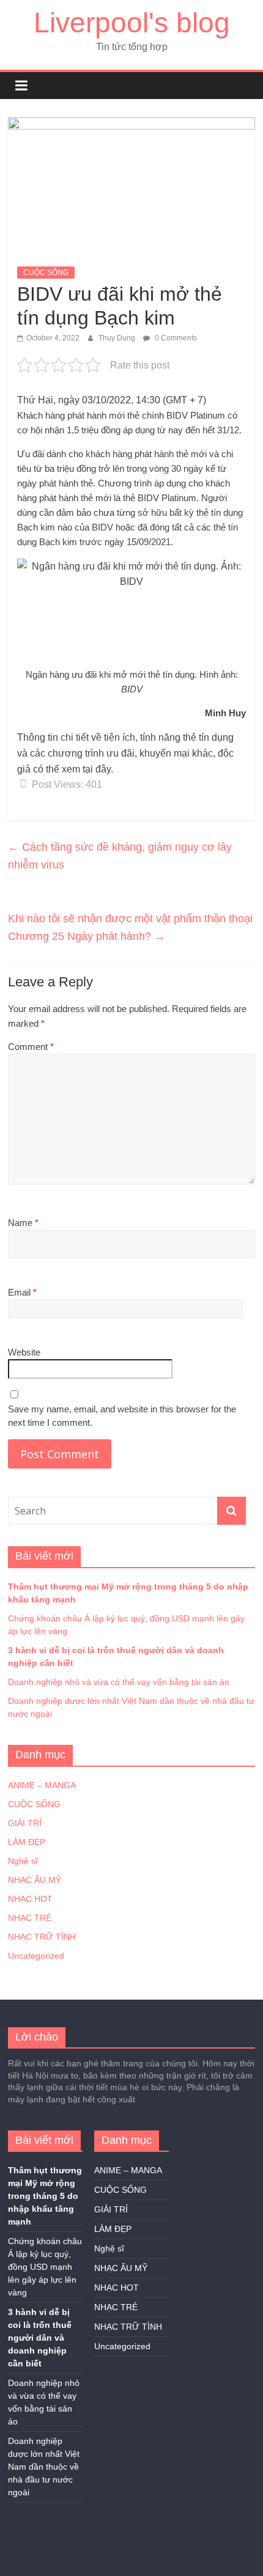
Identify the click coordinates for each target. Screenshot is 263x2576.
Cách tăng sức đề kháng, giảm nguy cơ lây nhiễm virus (120, 856)
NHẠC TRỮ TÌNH (42, 1937)
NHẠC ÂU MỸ (35, 1880)
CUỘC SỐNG (46, 273)
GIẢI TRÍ (25, 1823)
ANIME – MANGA (42, 1785)
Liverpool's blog (132, 23)
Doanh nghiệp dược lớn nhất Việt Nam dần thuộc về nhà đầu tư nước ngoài (44, 2467)
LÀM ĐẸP (27, 1842)
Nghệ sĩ (23, 1861)
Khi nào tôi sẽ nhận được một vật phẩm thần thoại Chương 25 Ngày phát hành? (130, 927)
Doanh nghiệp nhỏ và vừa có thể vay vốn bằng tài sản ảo (119, 1682)
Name (23, 1223)
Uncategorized (36, 1956)
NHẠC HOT (30, 1899)
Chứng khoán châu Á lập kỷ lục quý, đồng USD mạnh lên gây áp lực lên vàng (45, 2267)
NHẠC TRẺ (30, 1918)
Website (24, 1352)
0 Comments (175, 338)
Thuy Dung (118, 338)
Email (22, 1292)
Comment (31, 1047)
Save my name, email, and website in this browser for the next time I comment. (122, 1416)
